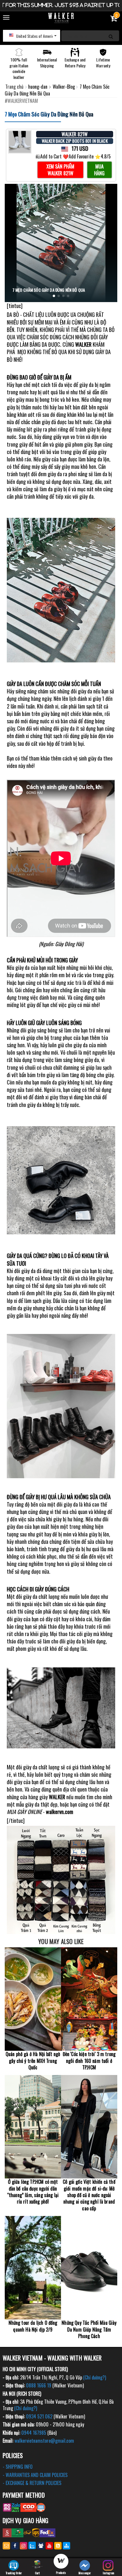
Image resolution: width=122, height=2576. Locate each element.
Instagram (108, 2573)
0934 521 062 (39, 2416)
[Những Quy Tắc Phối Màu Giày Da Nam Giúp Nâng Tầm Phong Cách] (89, 2268)
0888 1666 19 (39, 2385)
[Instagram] (24, 2546)
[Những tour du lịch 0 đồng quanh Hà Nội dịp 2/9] (33, 2268)
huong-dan (38, 87)
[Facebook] (15, 2546)
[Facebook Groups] (41, 2546)
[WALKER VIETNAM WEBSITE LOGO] (61, 18)
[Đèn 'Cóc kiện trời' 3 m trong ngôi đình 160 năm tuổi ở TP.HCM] (89, 1999)
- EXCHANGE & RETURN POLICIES (32, 2483)
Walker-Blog (64, 87)
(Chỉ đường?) (95, 2377)
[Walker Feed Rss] (58, 2546)
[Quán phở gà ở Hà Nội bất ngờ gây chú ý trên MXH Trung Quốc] (33, 1999)
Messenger (85, 2573)
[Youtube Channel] (49, 2546)
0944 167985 (34, 2433)
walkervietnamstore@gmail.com (44, 2441)
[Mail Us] (6, 2546)
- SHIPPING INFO (18, 2467)
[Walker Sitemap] (66, 2546)
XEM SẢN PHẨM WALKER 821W (60, 170)
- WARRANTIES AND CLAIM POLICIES (35, 2475)
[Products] (61, 2562)
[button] (32, 36)
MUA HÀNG (99, 170)
